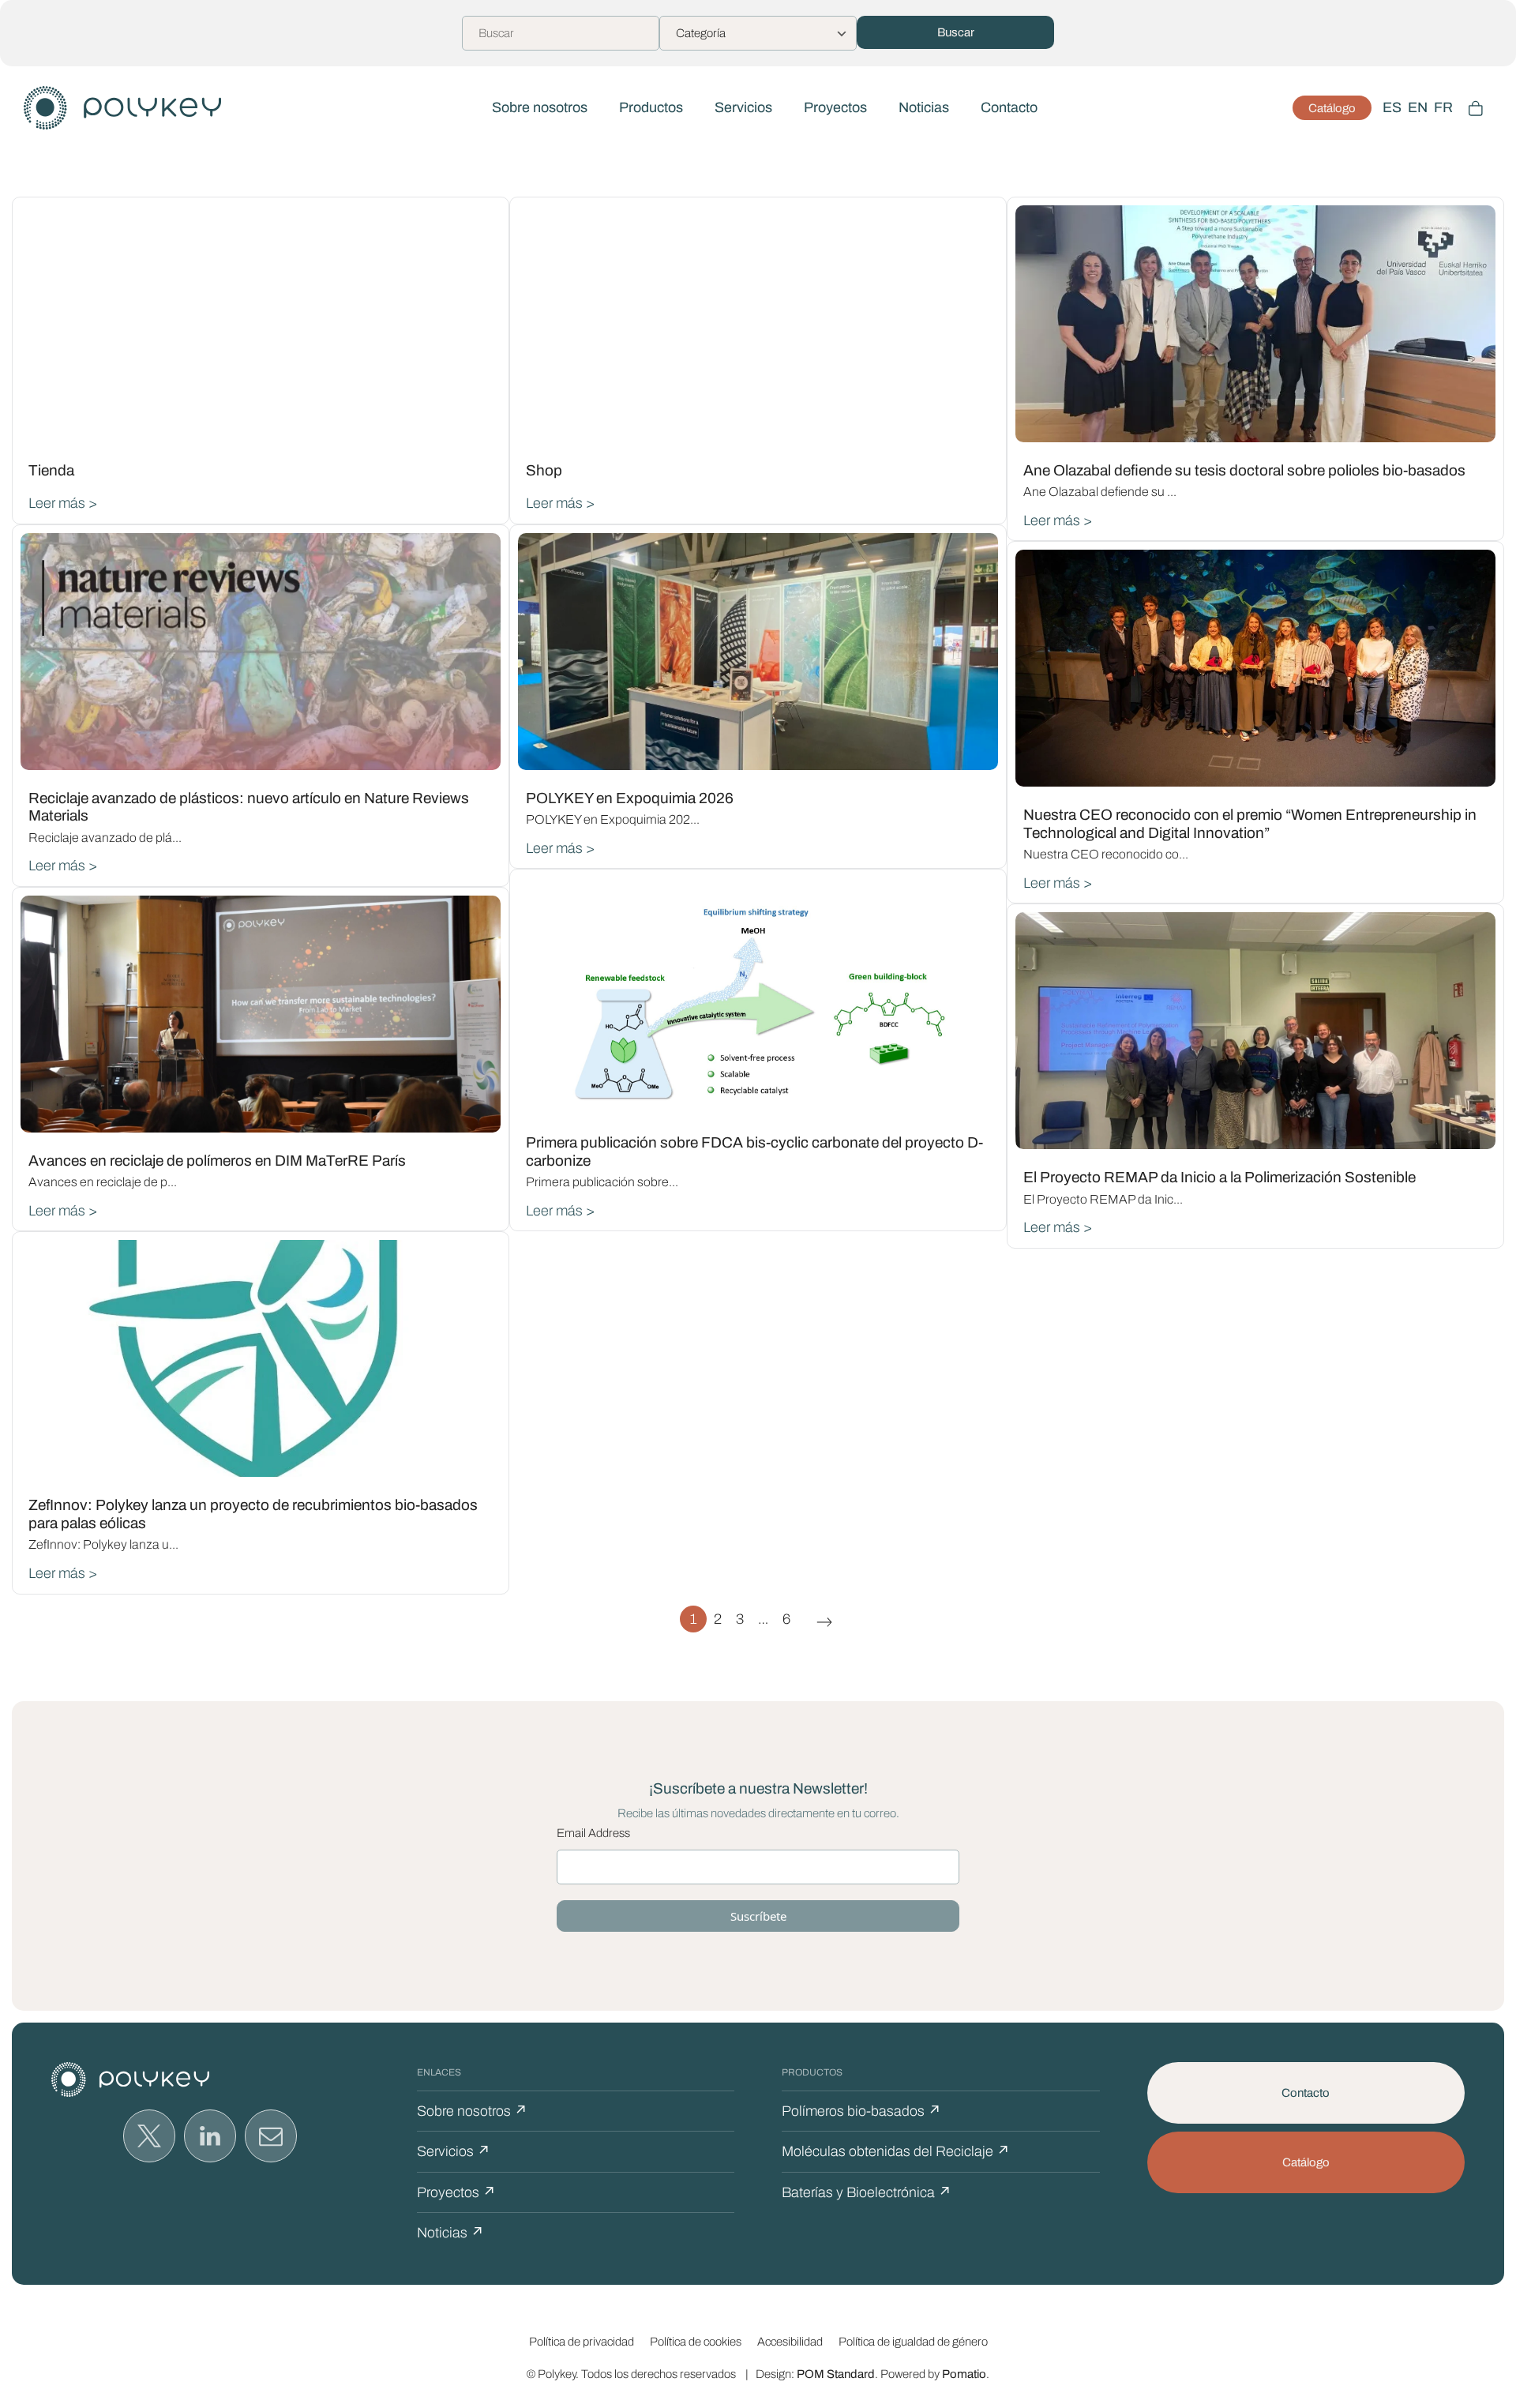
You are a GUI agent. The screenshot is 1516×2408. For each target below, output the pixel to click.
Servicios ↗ (454, 2151)
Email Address (593, 1833)
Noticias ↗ (450, 2233)
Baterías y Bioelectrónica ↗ (867, 2192)
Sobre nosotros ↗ (472, 2111)
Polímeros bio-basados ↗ (861, 2111)
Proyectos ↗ (456, 2192)
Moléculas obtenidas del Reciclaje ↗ (896, 2151)
